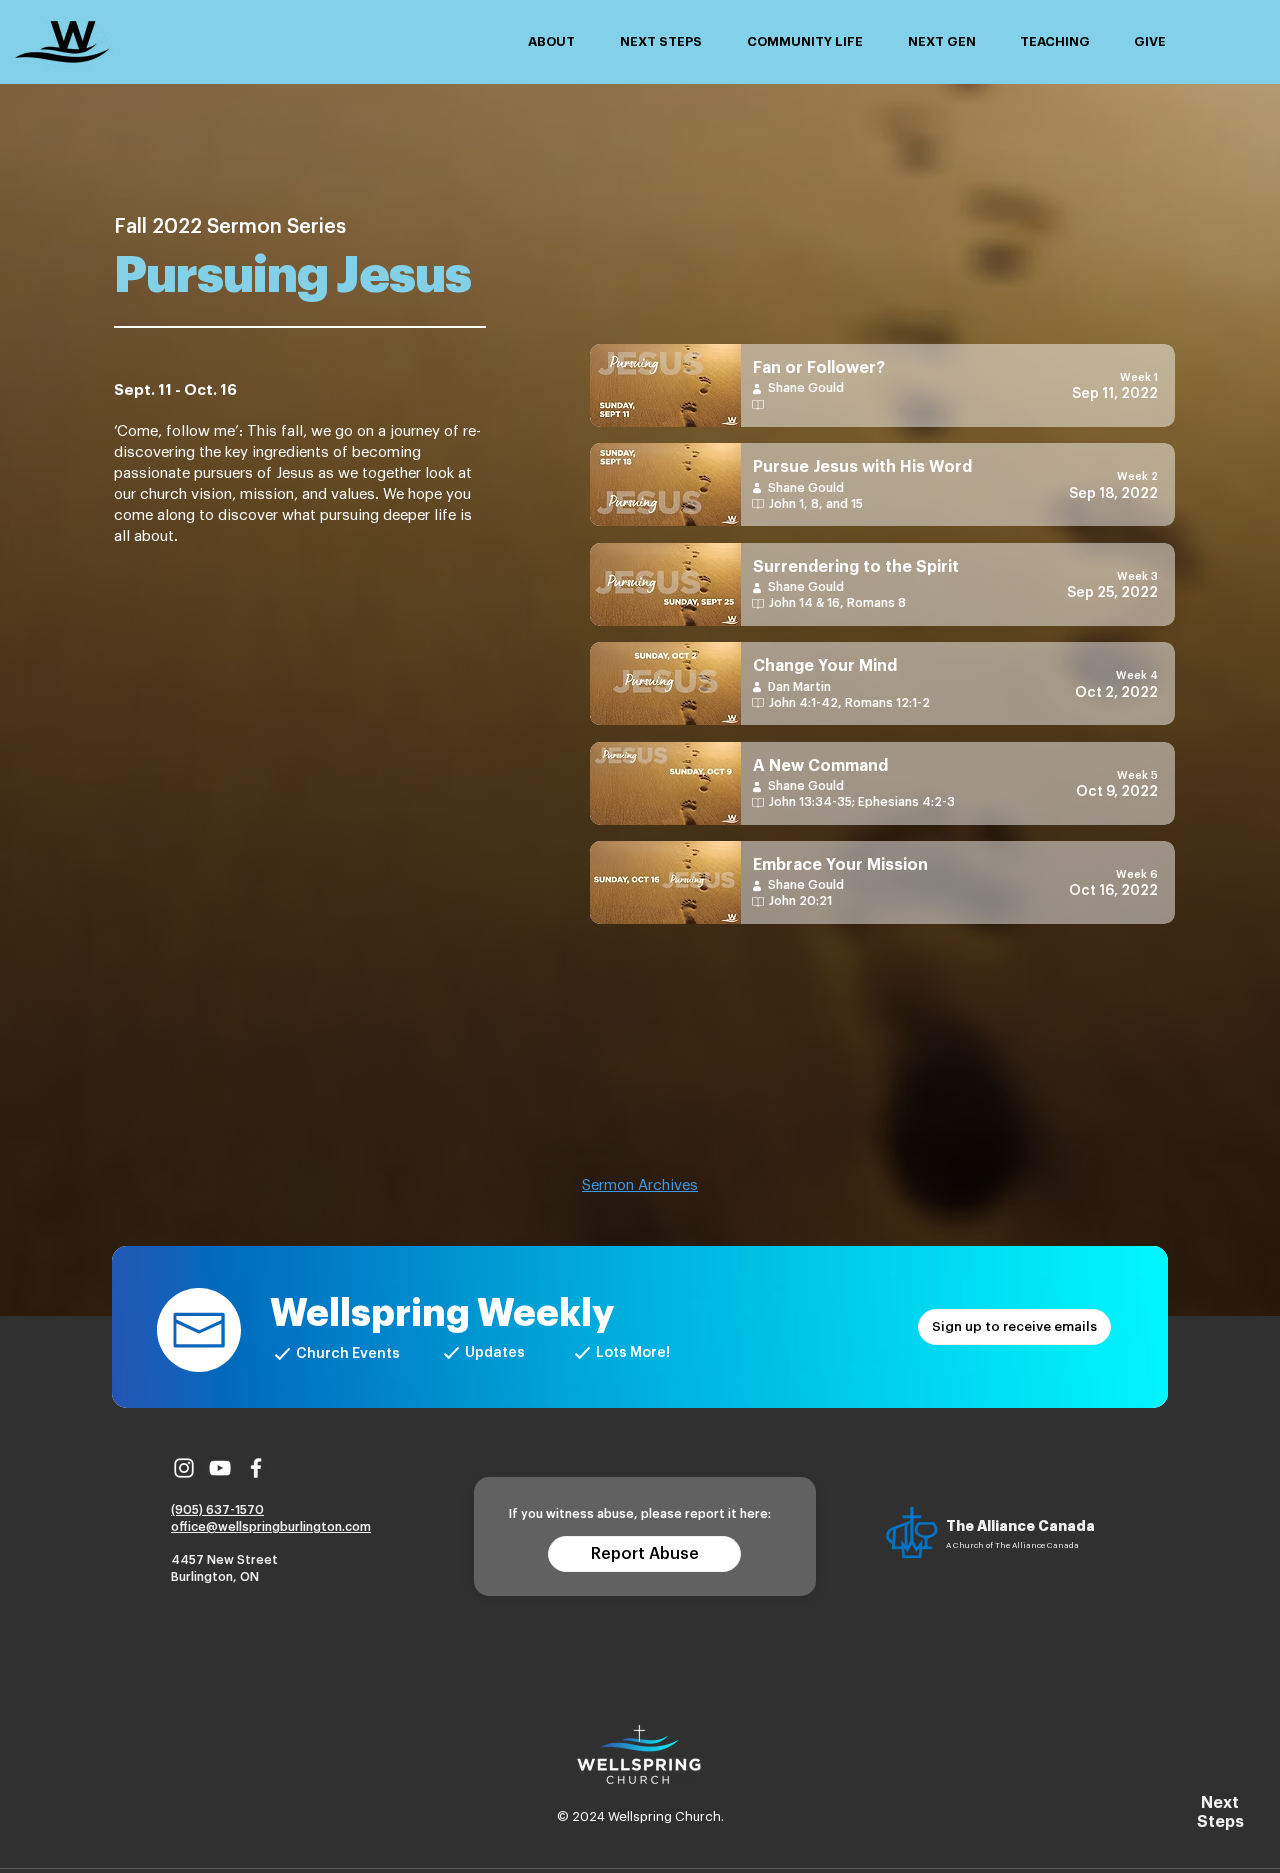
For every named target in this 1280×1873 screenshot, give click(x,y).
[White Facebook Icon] (256, 1468)
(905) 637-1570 (217, 1510)
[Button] (882, 385)
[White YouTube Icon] (220, 1468)
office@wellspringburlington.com (271, 1527)
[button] (551, 42)
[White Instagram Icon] (184, 1468)
